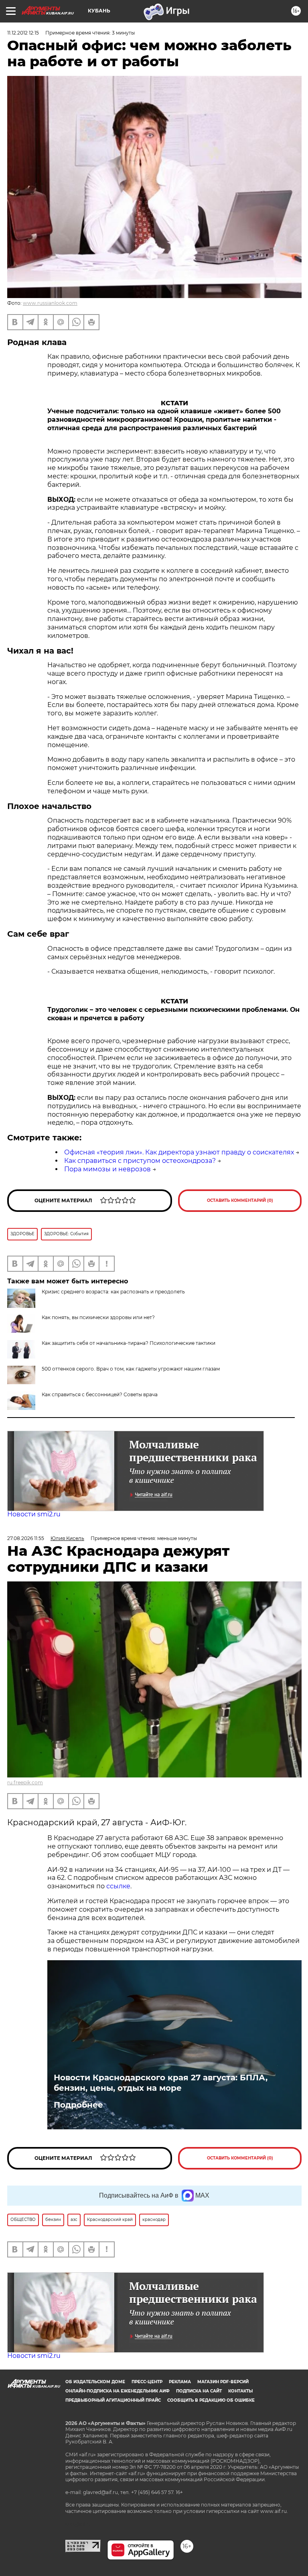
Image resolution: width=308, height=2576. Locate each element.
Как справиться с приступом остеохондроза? (140, 1161)
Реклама (180, 2382)
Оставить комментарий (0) (240, 1200)
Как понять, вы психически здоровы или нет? (98, 1317)
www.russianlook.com (50, 303)
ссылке (118, 1886)
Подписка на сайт (199, 2391)
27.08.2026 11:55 (26, 1538)
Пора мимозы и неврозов (107, 1169)
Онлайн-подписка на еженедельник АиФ (118, 2391)
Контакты (240, 2391)
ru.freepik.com (25, 1782)
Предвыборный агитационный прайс (113, 2400)
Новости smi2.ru (34, 1514)
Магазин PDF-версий (223, 2382)
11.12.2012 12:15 (23, 33)
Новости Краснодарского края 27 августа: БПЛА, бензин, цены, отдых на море (161, 2083)
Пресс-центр (147, 2382)
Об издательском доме (95, 2382)
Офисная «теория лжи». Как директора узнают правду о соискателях (179, 1152)
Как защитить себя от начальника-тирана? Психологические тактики (129, 1343)
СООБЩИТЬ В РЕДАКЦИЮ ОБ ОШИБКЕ (211, 2400)
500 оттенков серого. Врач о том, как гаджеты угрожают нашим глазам (131, 1369)
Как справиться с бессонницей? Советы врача (100, 1394)
